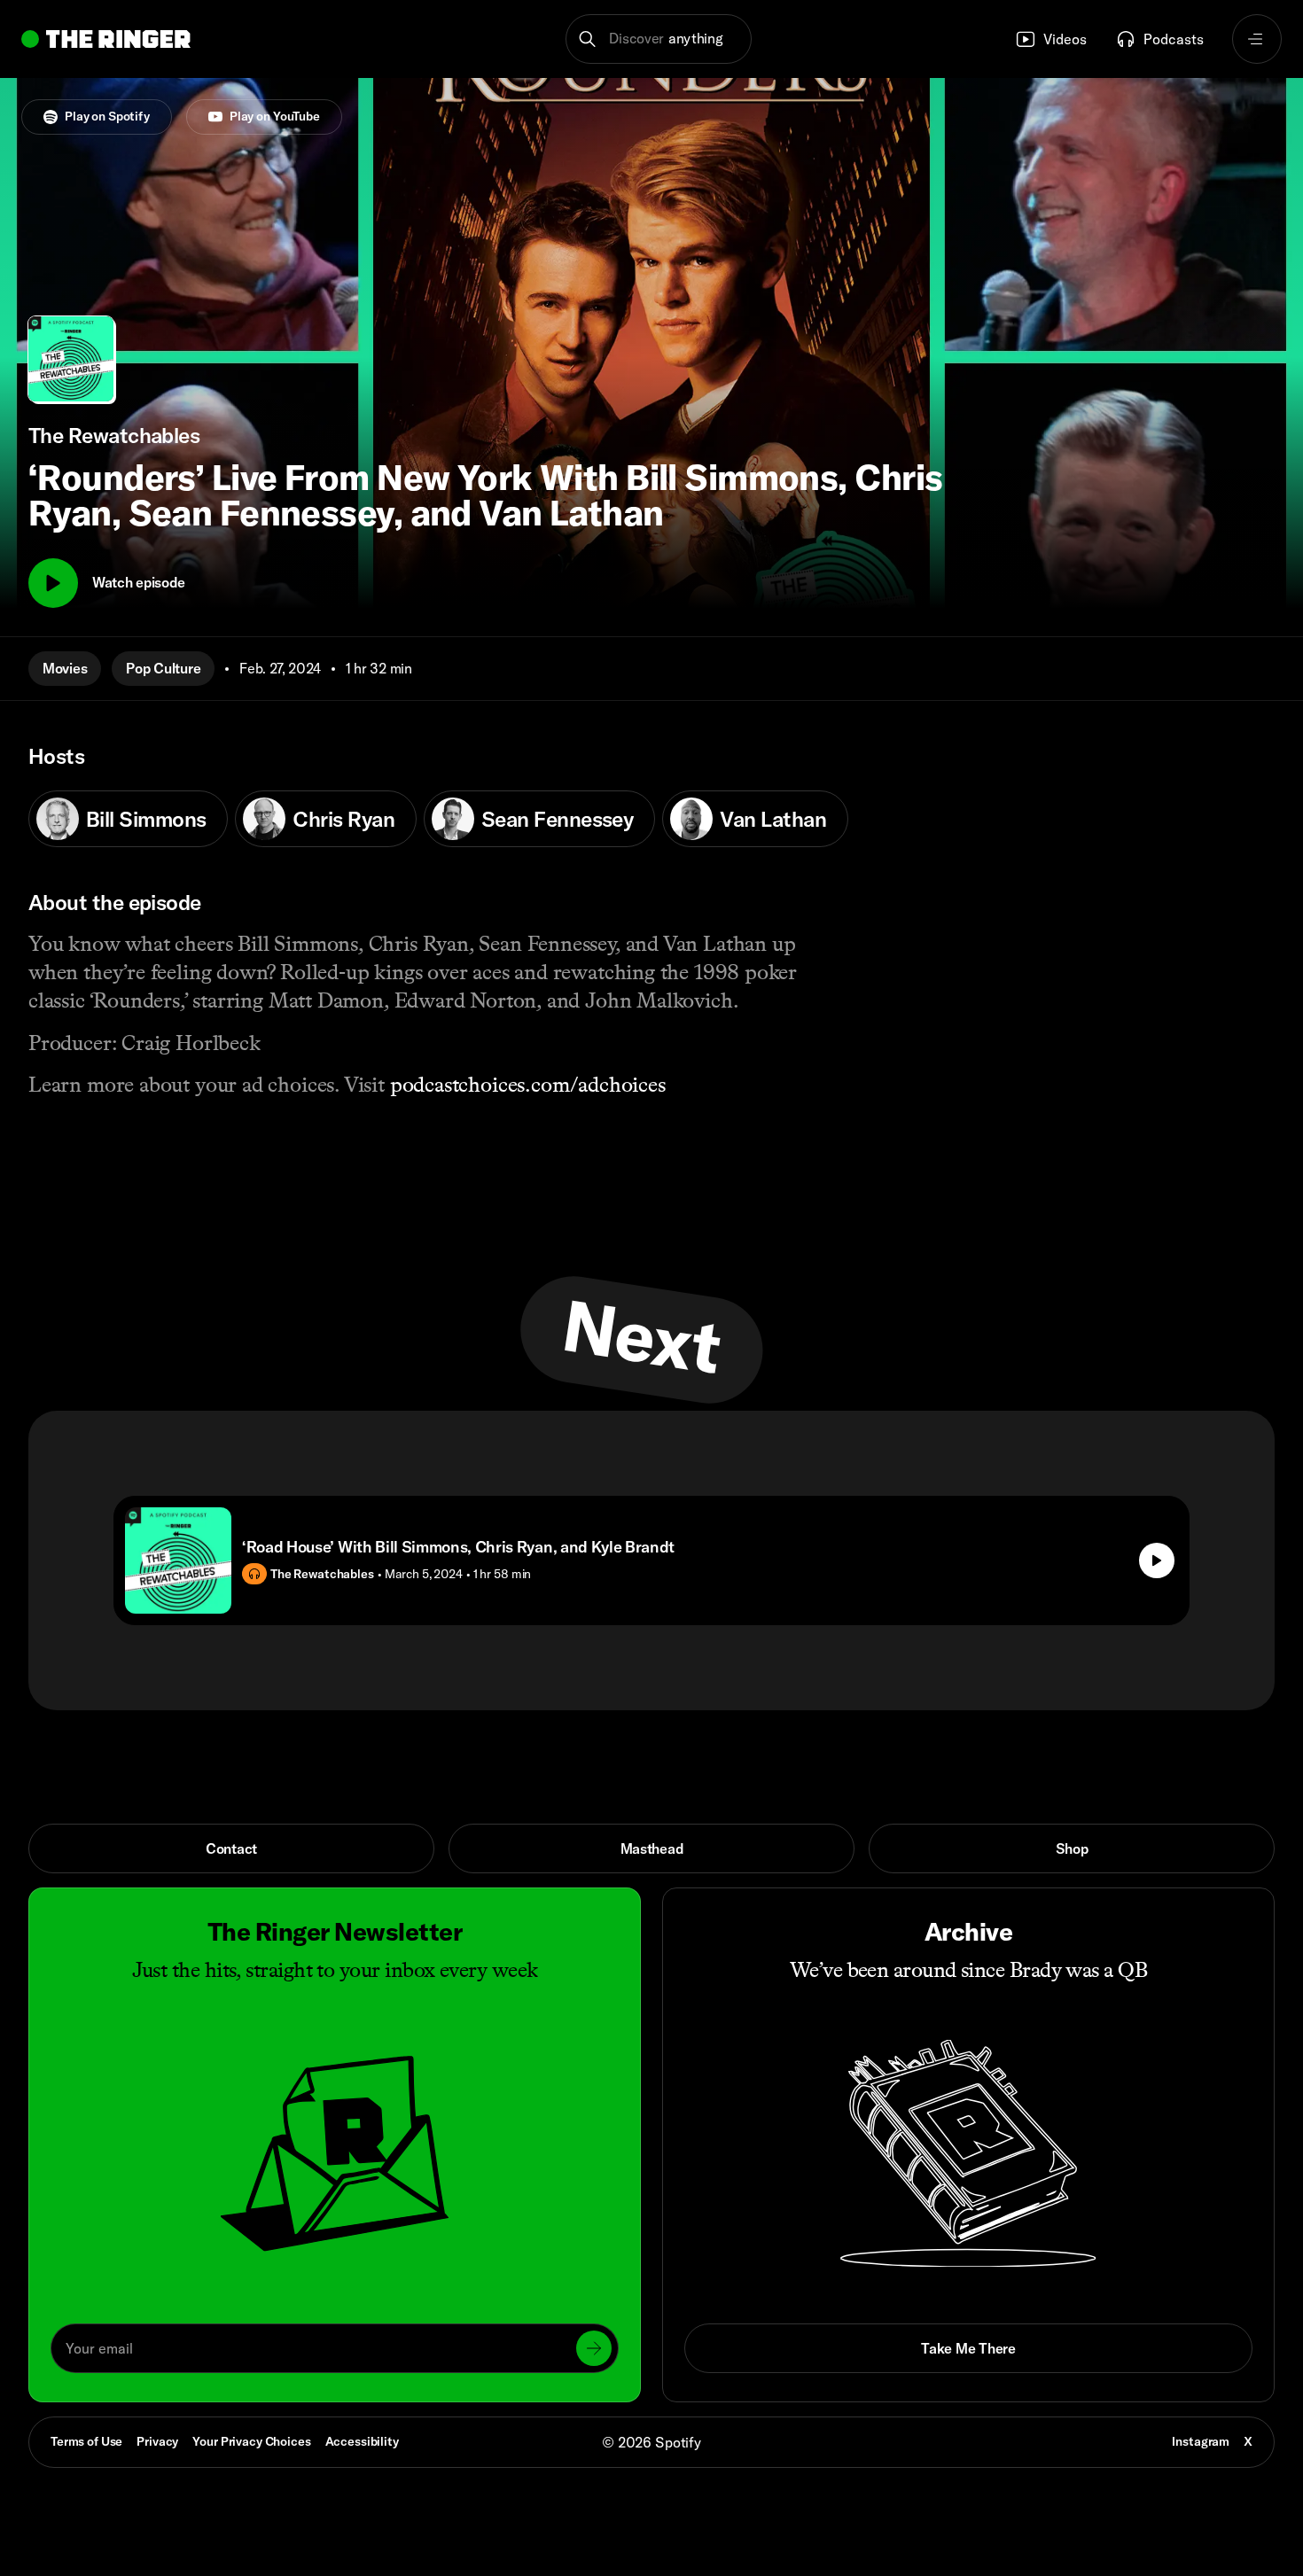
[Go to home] (106, 39)
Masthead (652, 1848)
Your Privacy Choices (251, 2442)
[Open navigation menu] (1257, 39)
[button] (659, 39)
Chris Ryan (343, 819)
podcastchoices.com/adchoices (528, 1084)
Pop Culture (163, 668)
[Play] (53, 583)
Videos (1065, 39)
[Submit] (594, 2348)
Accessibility (362, 2441)
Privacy (157, 2441)
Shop (1072, 1848)
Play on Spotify (107, 116)
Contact (231, 1848)
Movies (65, 668)
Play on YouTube (275, 116)
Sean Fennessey (557, 819)
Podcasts (1174, 39)
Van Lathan (773, 819)
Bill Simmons (146, 819)
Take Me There (968, 2348)
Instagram (1201, 2441)
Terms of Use (86, 2441)
